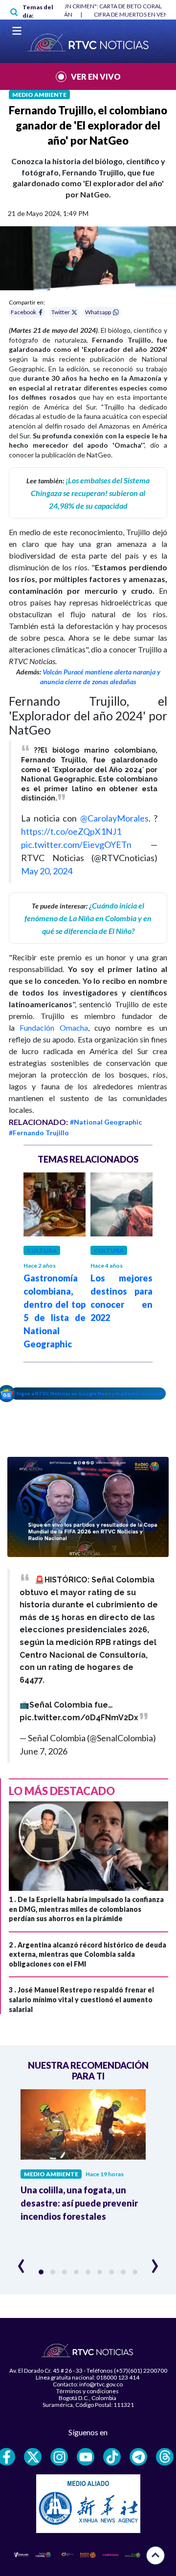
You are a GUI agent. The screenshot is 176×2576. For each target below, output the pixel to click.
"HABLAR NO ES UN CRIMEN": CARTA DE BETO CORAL (90, 6)
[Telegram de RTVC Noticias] (138, 2457)
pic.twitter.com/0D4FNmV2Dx (79, 1718)
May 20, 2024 (47, 871)
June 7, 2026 (44, 1751)
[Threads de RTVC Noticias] (165, 2457)
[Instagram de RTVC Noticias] (59, 2457)
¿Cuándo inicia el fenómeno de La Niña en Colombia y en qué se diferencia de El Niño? (88, 918)
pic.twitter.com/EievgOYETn (76, 844)
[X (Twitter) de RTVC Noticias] (33, 2457)
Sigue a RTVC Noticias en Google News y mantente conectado (91, 1393)
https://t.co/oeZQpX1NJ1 (71, 831)
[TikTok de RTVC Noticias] (112, 2457)
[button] (41, 2272)
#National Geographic (106, 1122)
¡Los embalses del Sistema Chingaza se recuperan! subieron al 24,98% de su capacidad (90, 493)
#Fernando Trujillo (39, 1133)
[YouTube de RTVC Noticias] (86, 2457)
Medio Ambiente (39, 95)
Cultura (42, 1250)
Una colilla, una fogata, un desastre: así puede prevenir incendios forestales (79, 2203)
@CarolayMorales (114, 818)
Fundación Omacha (54, 1028)
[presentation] (21, 2262)
